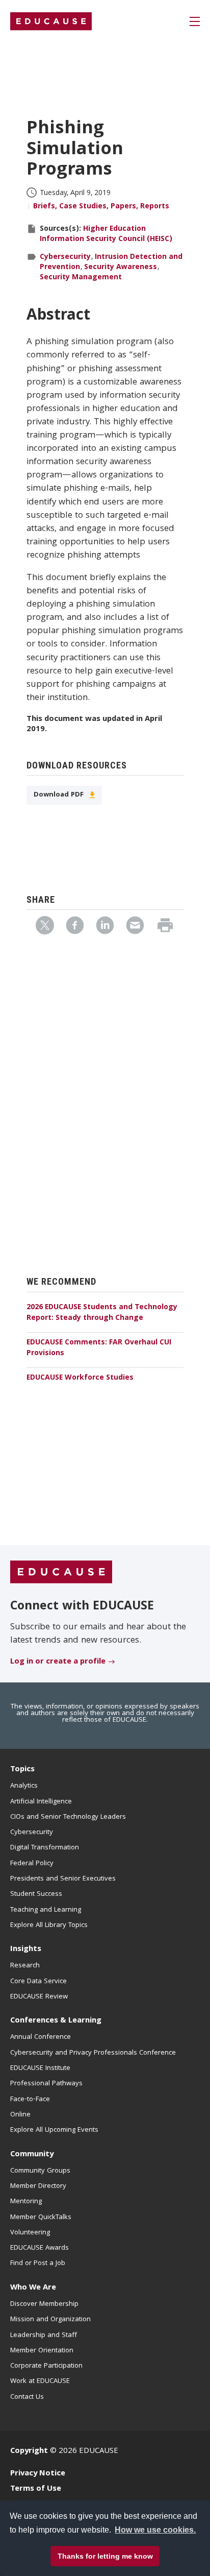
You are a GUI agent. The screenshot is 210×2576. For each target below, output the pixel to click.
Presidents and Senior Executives (63, 1879)
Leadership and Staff (44, 2336)
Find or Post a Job (38, 2264)
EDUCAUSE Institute (40, 2068)
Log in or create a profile (58, 1662)
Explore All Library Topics (49, 1925)
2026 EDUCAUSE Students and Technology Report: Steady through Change (102, 1313)
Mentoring (26, 2202)
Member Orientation (42, 2351)
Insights (26, 1949)
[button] (67, 2553)
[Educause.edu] (61, 1572)
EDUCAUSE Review (39, 1997)
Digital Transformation (45, 1848)
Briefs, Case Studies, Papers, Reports (101, 207)
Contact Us (27, 2397)
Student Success (36, 1894)
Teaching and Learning (46, 1910)
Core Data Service (38, 1982)
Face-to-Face (30, 2100)
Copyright (29, 2451)
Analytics (24, 1786)
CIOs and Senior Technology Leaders (68, 1817)
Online (20, 2115)
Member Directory (38, 2186)
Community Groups (40, 2171)
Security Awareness (121, 268)
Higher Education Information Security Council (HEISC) (106, 234)
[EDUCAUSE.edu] (51, 21)
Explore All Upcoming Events (54, 2130)
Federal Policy (32, 1864)
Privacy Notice (38, 2474)
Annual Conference (41, 2037)
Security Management (81, 278)
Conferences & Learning (56, 2021)
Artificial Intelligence (41, 1802)
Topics (22, 1770)
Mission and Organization (50, 2320)
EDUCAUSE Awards (40, 2248)
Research (25, 1966)
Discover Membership (44, 2304)
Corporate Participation (46, 2366)
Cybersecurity (65, 257)
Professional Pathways (46, 2084)
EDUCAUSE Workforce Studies (80, 1378)
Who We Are (33, 2288)
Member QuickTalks (41, 2218)
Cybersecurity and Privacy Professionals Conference (93, 2053)
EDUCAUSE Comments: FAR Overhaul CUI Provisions (99, 1348)
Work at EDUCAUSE (40, 2381)
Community (32, 2155)
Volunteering (30, 2233)
